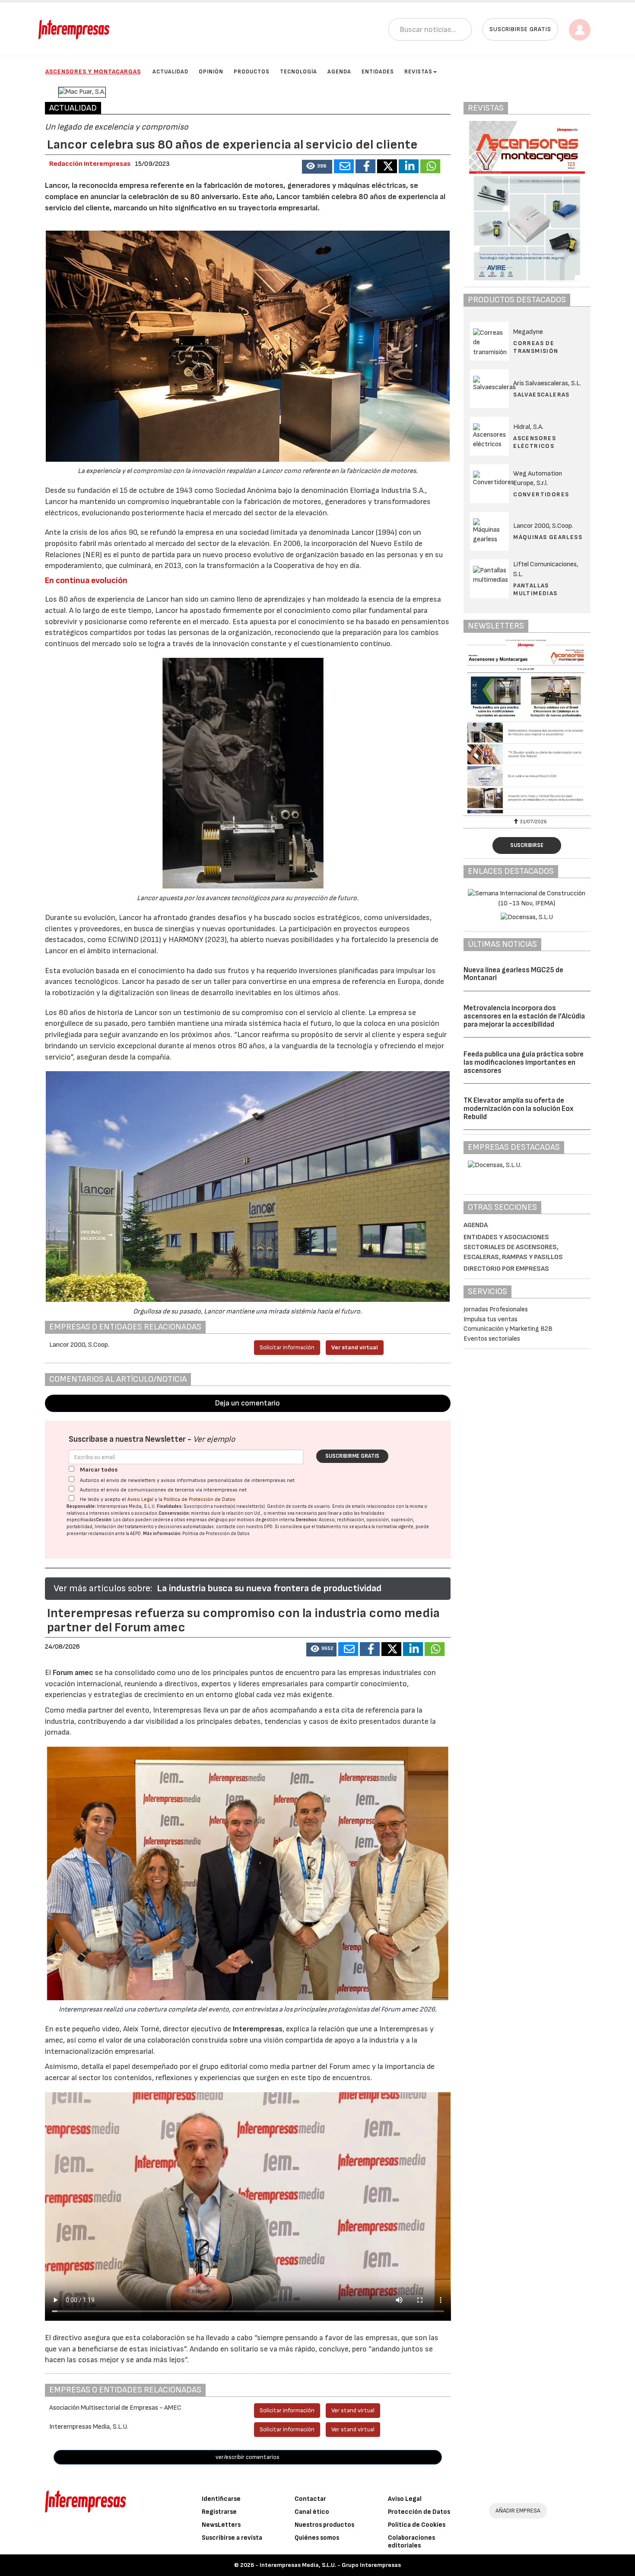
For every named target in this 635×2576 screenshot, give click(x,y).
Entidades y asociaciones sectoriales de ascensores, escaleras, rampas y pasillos (513, 1247)
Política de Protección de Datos (200, 1499)
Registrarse (219, 2512)
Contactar (310, 2499)
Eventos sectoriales (492, 1339)
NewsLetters (221, 2525)
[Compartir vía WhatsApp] (430, 166)
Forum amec (72, 1673)
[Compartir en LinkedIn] (409, 166)
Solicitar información (287, 1347)
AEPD (135, 1534)
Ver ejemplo (214, 1439)
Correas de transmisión (536, 347)
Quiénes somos (317, 2538)
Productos (252, 72)
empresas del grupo (207, 1520)
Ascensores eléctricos (535, 442)
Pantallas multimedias (535, 589)
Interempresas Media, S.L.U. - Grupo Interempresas (330, 2565)
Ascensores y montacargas (93, 71)
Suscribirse (527, 845)
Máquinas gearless (548, 537)
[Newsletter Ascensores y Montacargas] (499, 726)
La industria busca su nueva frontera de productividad (269, 1588)
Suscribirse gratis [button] (520, 29)
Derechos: (307, 1520)
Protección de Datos (419, 2512)
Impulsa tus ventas (491, 1319)
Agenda (339, 72)
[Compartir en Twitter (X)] (387, 166)
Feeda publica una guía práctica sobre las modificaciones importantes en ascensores (524, 1062)
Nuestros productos (324, 2525)
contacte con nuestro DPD (244, 1527)
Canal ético (312, 2512)
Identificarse (221, 2499)
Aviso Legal (140, 1499)
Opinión (211, 72)
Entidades (378, 72)
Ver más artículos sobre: (103, 1588)
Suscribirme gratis (352, 1456)
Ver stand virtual (355, 1347)
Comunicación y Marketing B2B (508, 1329)
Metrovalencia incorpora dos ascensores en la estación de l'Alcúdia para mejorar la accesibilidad (524, 1016)
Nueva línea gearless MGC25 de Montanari (513, 974)
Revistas (418, 72)
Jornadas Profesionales (496, 1309)
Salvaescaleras (541, 395)
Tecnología (298, 72)
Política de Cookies (417, 2525)
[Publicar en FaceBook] (365, 166)
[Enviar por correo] (344, 166)
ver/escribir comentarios (248, 2457)
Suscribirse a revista (232, 2538)
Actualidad (170, 72)
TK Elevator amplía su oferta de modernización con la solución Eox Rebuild (519, 1109)
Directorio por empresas (506, 1269)
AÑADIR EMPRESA (518, 2511)
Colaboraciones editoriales (411, 2542)
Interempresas (258, 2029)
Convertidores (541, 494)
